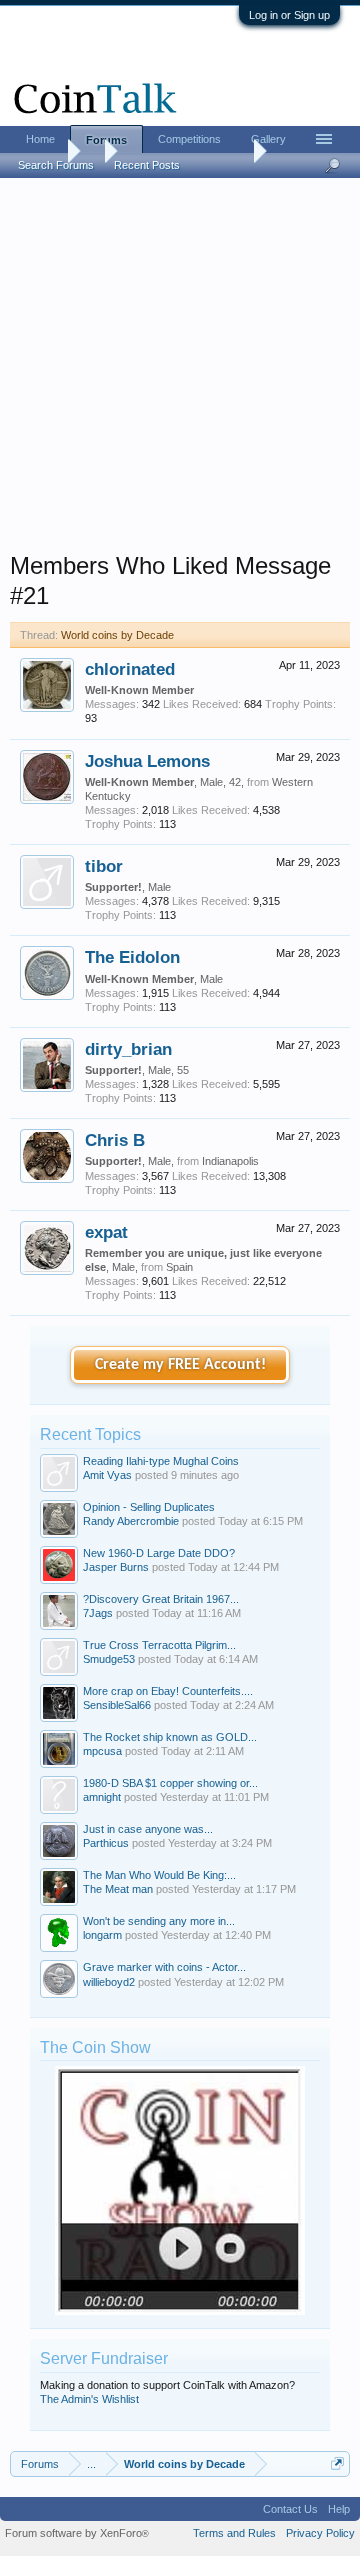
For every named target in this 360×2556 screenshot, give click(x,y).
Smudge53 (109, 1659)
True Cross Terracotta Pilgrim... (159, 1645)
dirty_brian (128, 1049)
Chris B (115, 1140)
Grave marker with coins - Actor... (164, 1967)
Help (339, 2509)
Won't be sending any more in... (159, 1921)
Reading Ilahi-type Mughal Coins (161, 1461)
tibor (104, 866)
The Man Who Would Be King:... (159, 1875)
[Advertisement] (180, 371)
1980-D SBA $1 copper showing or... (170, 1783)
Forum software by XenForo (77, 2533)
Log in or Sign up (289, 15)
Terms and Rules (234, 2533)
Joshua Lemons (147, 761)
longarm (102, 1935)
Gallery (268, 139)
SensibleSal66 (117, 1705)
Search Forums (56, 165)
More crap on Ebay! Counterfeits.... (168, 1691)
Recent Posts (147, 165)
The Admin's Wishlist (89, 2399)
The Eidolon (132, 957)
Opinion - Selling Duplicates (149, 1507)
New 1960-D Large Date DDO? (159, 1553)
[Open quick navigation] (337, 2463)
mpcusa (102, 1751)
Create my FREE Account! (180, 1365)
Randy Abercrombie (131, 1521)
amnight (102, 1797)
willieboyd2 (109, 1982)
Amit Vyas (107, 1475)
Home (40, 139)
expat (106, 1232)
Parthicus (106, 1843)
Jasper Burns (116, 1567)
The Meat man (118, 1889)
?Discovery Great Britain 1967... (161, 1599)
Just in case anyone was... (148, 1829)
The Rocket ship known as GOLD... (170, 1737)
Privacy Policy (320, 2533)
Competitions (189, 139)
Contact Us (290, 2509)
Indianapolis (230, 1161)
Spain (179, 1267)
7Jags (98, 1613)
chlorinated (130, 669)
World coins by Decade (117, 635)
